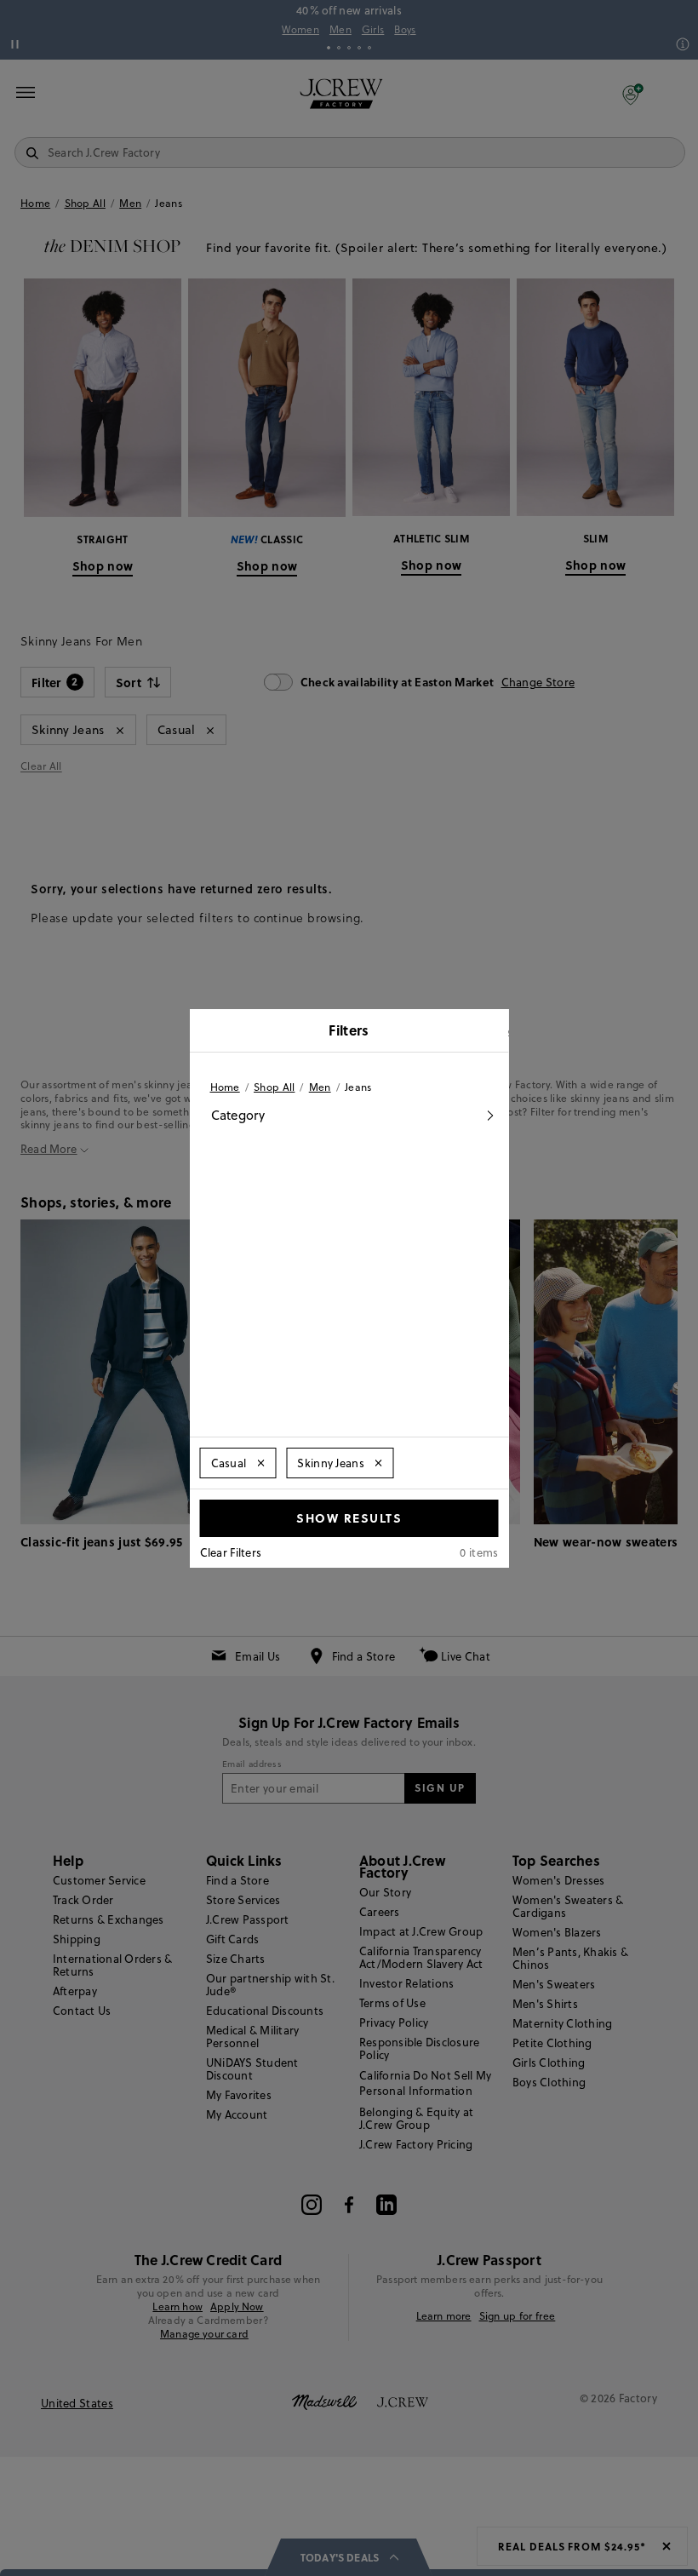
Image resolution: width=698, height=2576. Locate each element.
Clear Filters (231, 1552)
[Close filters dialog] (490, 1032)
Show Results (349, 1517)
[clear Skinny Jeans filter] (379, 1463)
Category (238, 1115)
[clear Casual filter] (260, 1463)
